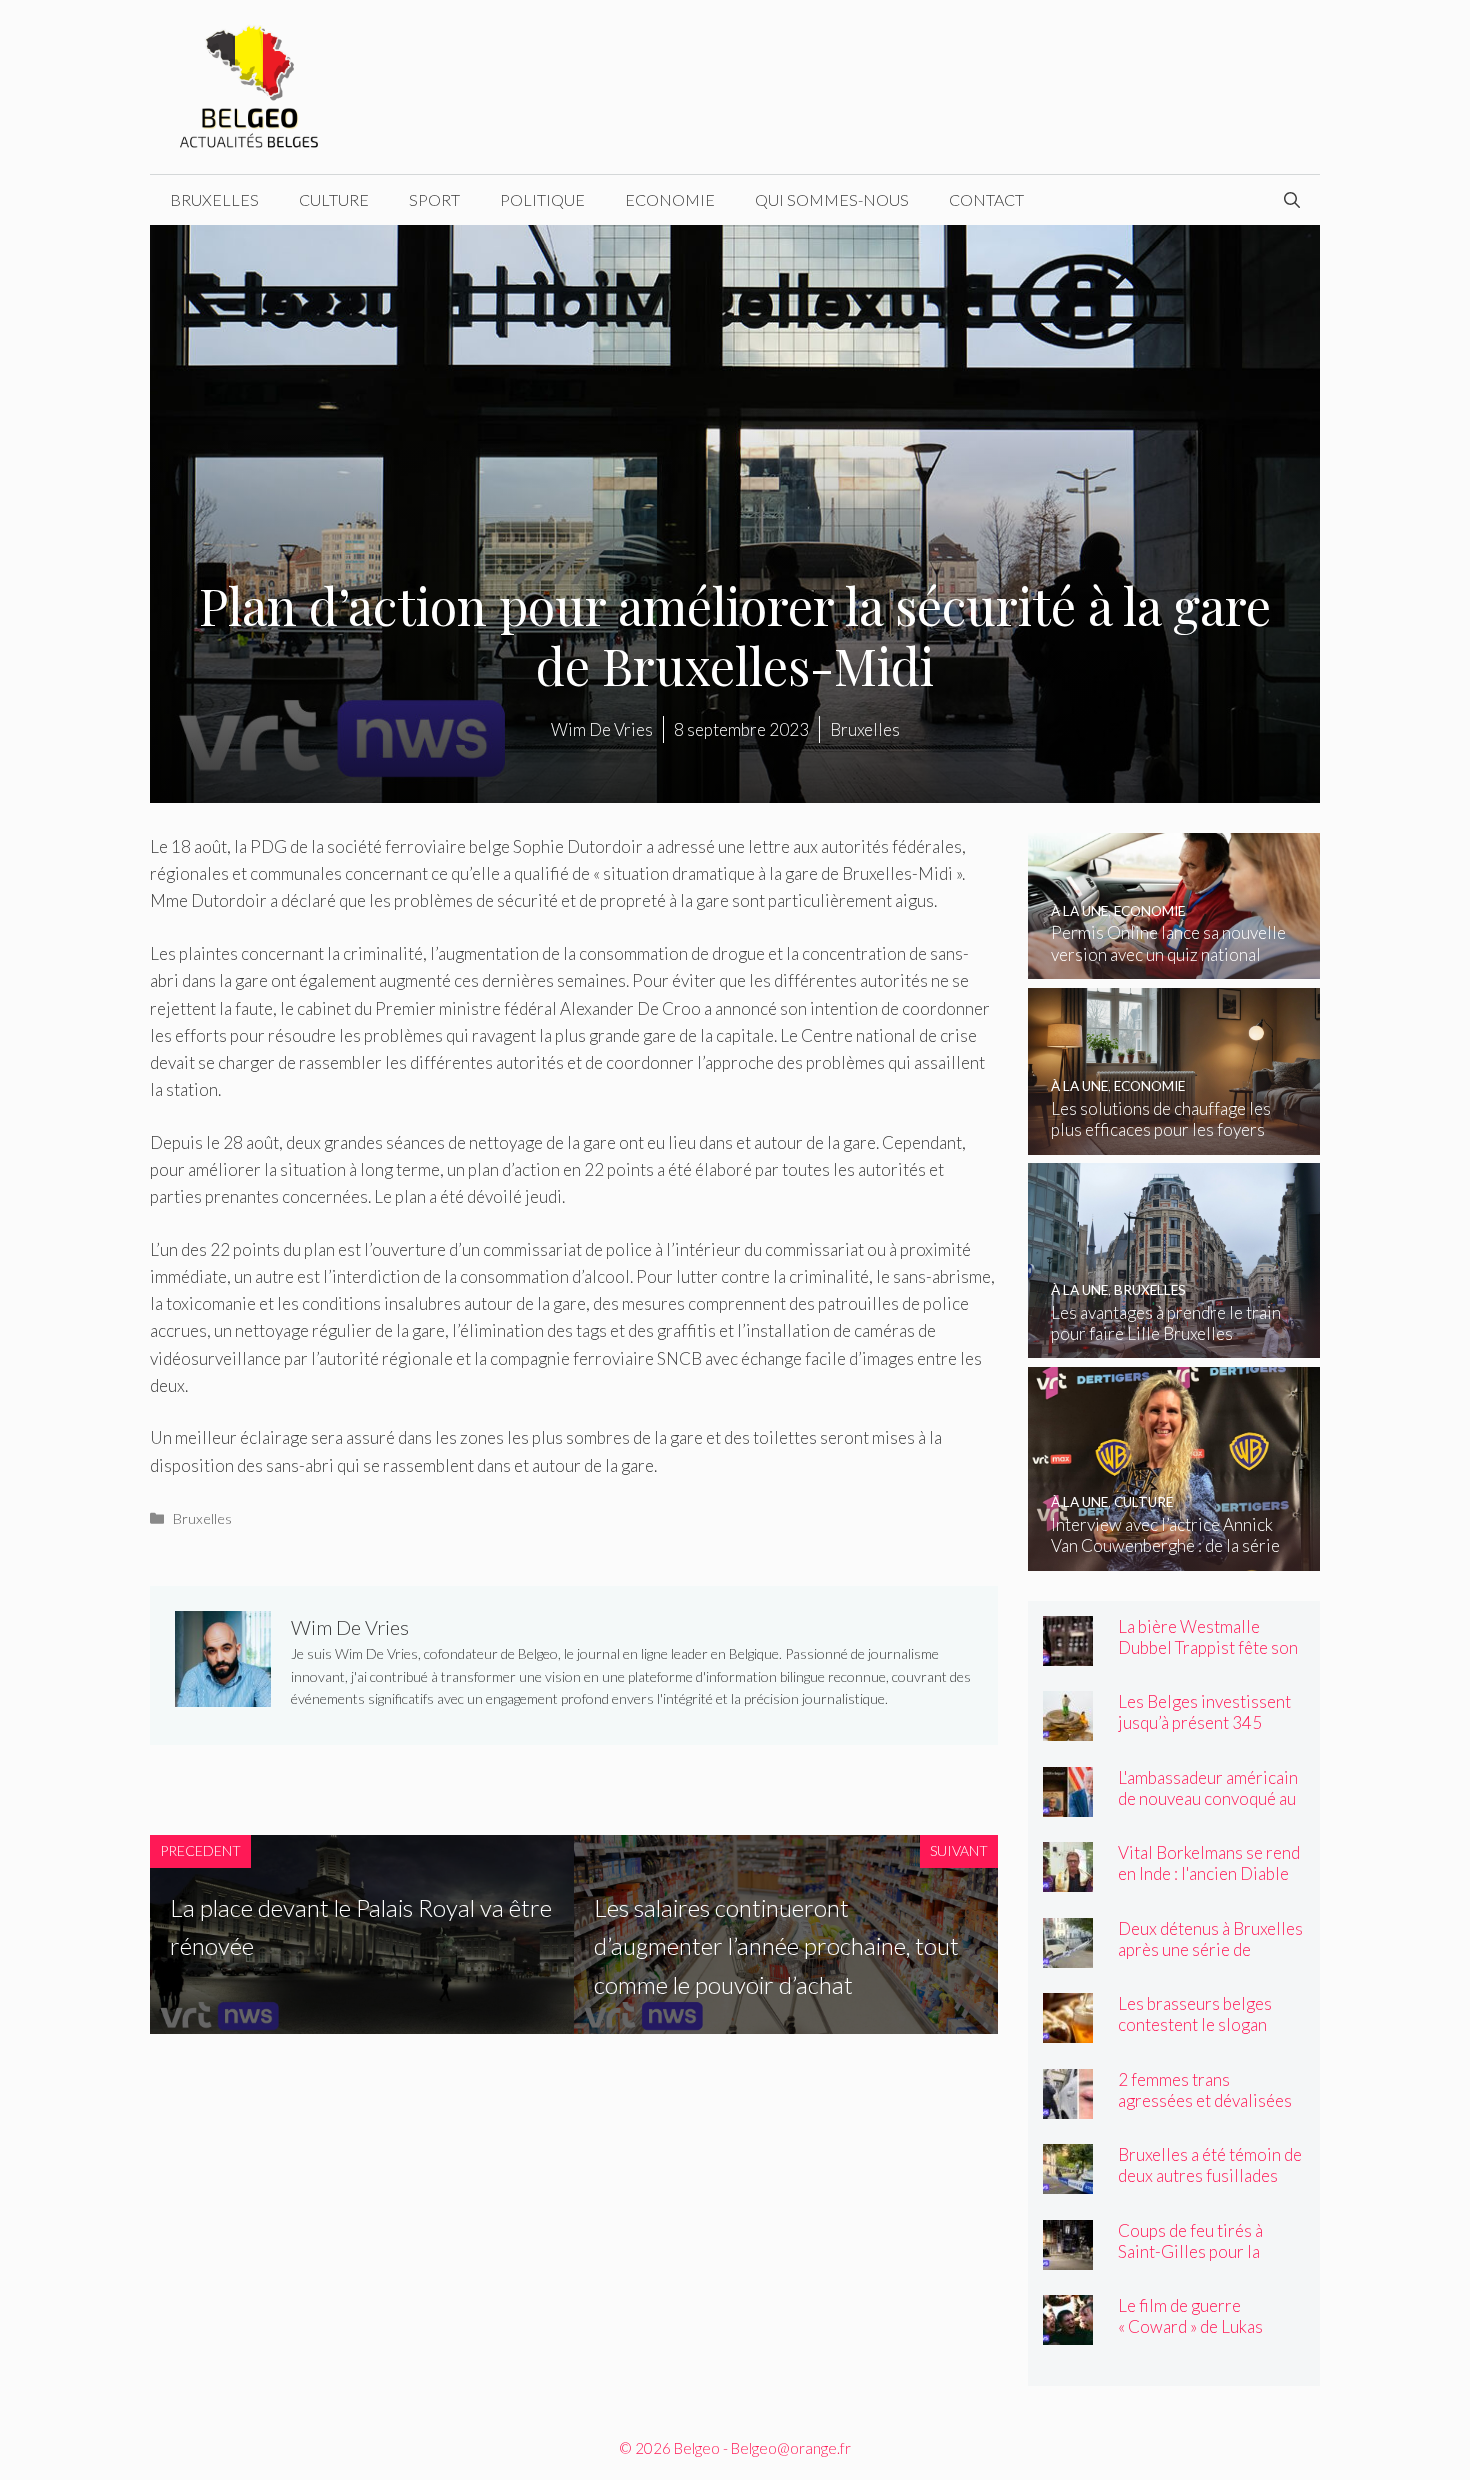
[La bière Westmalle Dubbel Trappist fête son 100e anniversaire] (1068, 1652)
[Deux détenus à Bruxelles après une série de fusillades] (1068, 1954)
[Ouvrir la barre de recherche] (1292, 200)
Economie (670, 199)
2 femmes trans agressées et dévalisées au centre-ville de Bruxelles (1205, 2111)
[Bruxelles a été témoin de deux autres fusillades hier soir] (1068, 2180)
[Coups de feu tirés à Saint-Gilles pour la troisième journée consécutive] (1068, 2256)
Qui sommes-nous (832, 199)
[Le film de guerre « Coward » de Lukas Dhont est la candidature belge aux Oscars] (1068, 2331)
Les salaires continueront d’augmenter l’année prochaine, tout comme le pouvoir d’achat (776, 1946)
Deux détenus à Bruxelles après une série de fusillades (1210, 1949)
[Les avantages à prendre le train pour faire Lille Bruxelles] (1174, 1344)
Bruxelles (214, 199)
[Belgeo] (250, 84)
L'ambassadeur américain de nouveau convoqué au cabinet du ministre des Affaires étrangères (1208, 1809)
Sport (434, 199)
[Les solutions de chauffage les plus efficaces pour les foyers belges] (1174, 1141)
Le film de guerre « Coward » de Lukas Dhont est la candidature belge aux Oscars (1207, 2337)
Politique (542, 199)
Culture (334, 199)
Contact (986, 199)
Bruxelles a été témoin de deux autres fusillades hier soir (1210, 2175)
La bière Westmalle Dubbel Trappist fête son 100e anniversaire (1208, 1647)
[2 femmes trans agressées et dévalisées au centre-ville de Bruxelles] (1068, 2105)
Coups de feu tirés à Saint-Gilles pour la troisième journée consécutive (1190, 2262)
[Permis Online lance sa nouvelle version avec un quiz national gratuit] (1174, 965)
